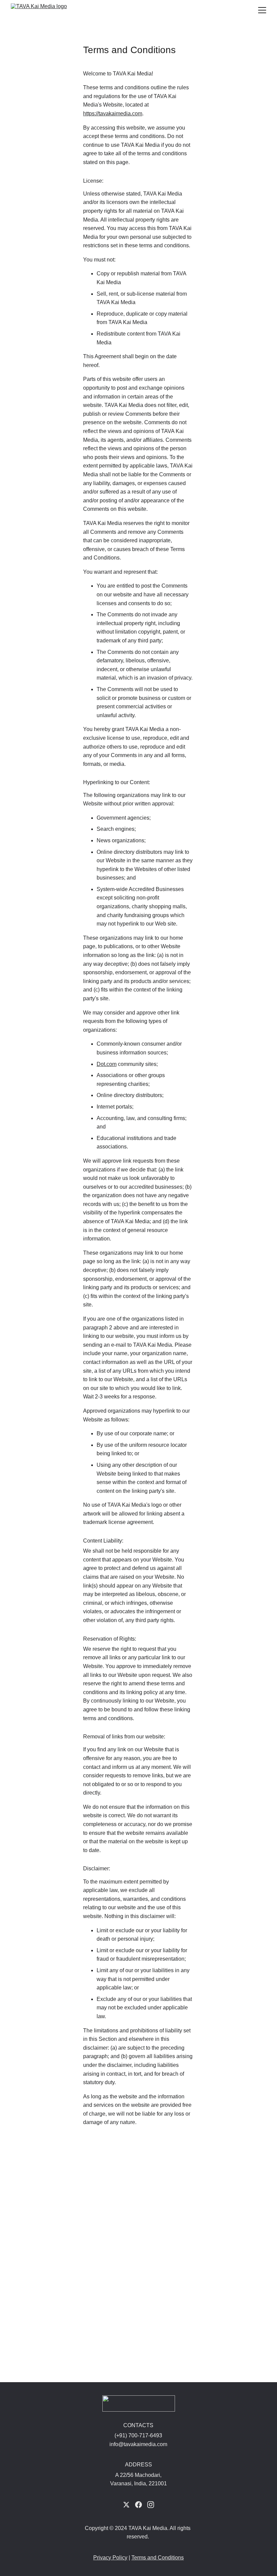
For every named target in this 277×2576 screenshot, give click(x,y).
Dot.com (107, 1064)
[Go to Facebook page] (138, 2505)
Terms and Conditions (158, 2558)
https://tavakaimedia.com (113, 113)
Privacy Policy (110, 2558)
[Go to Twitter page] (126, 2505)
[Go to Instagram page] (151, 2505)
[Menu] (262, 10)
